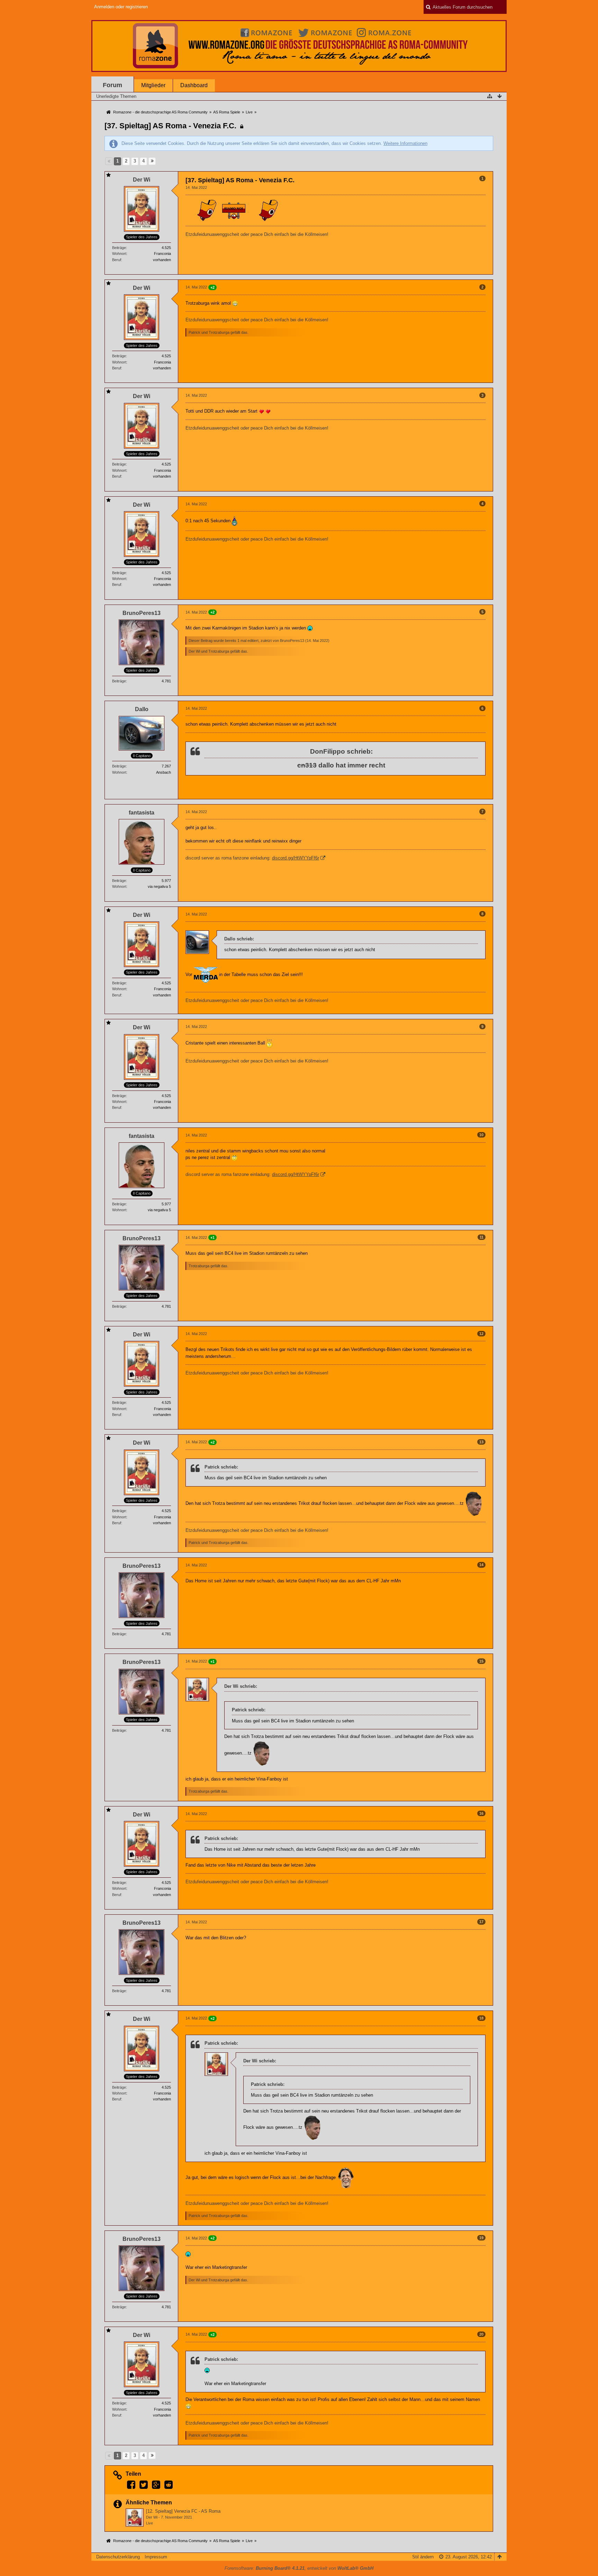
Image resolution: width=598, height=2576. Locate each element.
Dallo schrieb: (239, 939)
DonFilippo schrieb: (341, 751)
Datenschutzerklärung (118, 2557)
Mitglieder (153, 85)
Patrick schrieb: (221, 1467)
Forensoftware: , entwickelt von (299, 2568)
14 (481, 1565)
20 (481, 2334)
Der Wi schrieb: (241, 1686)
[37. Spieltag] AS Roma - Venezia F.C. (170, 126)
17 (481, 1922)
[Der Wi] (135, 2518)
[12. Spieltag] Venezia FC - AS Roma (183, 2511)
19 (481, 2238)
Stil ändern (423, 2557)
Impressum (156, 2557)
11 (482, 1237)
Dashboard (194, 85)
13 (481, 1442)
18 (481, 2018)
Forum (112, 85)
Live (149, 2523)
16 (481, 1813)
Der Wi (152, 2517)
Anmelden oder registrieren (121, 7)
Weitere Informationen (405, 143)
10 (481, 1135)
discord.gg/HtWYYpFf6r (296, 858)
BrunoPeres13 (292, 641)
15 (481, 1661)
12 (481, 1334)
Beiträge (119, 248)
